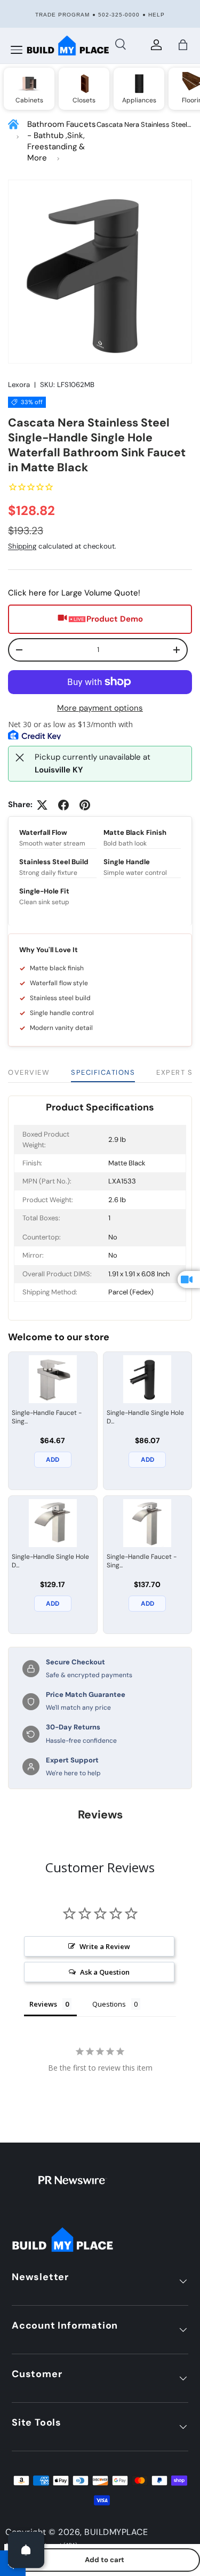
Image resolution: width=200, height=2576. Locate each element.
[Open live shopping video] (189, 1279)
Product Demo (115, 619)
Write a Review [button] (105, 1946)
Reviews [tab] (43, 2004)
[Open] (26, 2550)
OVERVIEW (29, 1072)
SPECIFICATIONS (103, 1072)
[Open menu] (17, 50)
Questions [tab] (109, 2004)
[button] (183, 45)
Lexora (19, 385)
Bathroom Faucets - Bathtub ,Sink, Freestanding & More (62, 141)
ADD (53, 1460)
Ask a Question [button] (105, 1972)
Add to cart (105, 2560)
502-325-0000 (119, 15)
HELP (157, 15)
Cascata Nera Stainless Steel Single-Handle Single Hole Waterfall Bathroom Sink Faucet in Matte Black (142, 125)
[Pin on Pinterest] (85, 805)
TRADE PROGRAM (62, 15)
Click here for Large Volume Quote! (74, 593)
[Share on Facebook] (63, 805)
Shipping (22, 546)
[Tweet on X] (42, 805)
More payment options (100, 708)
